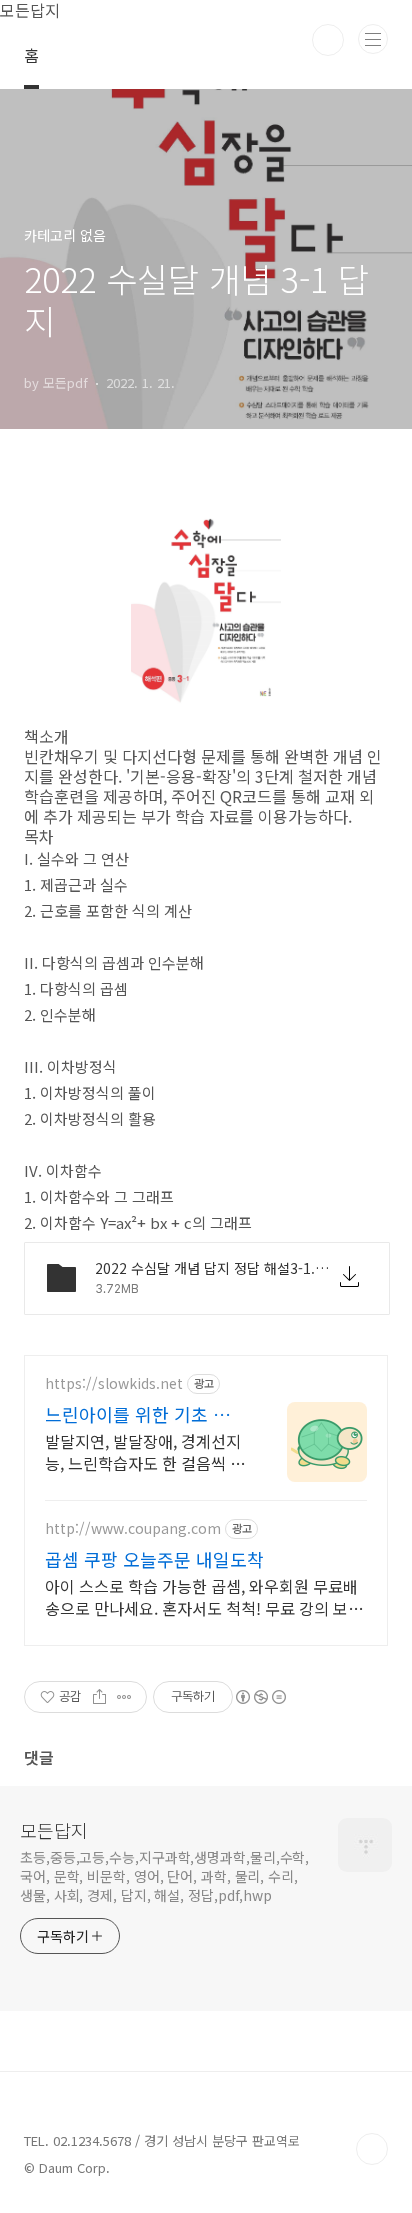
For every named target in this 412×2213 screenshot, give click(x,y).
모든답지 (54, 1830)
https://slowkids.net (114, 1383)
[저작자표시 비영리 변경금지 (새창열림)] (260, 1697)
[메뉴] (373, 39)
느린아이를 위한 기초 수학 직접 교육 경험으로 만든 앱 (146, 1414)
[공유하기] (99, 1697)
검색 (328, 40)
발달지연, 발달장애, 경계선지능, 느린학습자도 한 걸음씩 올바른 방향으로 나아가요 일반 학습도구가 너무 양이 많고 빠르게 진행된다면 (145, 1451)
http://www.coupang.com (133, 1528)
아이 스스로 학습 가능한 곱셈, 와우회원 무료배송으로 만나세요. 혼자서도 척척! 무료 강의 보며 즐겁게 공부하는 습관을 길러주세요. (204, 1596)
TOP (372, 2149)
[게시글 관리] (124, 1697)
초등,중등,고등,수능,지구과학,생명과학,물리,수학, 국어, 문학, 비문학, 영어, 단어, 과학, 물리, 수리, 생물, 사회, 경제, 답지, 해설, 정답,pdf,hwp (164, 1876)
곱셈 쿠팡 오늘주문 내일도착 (154, 1559)
